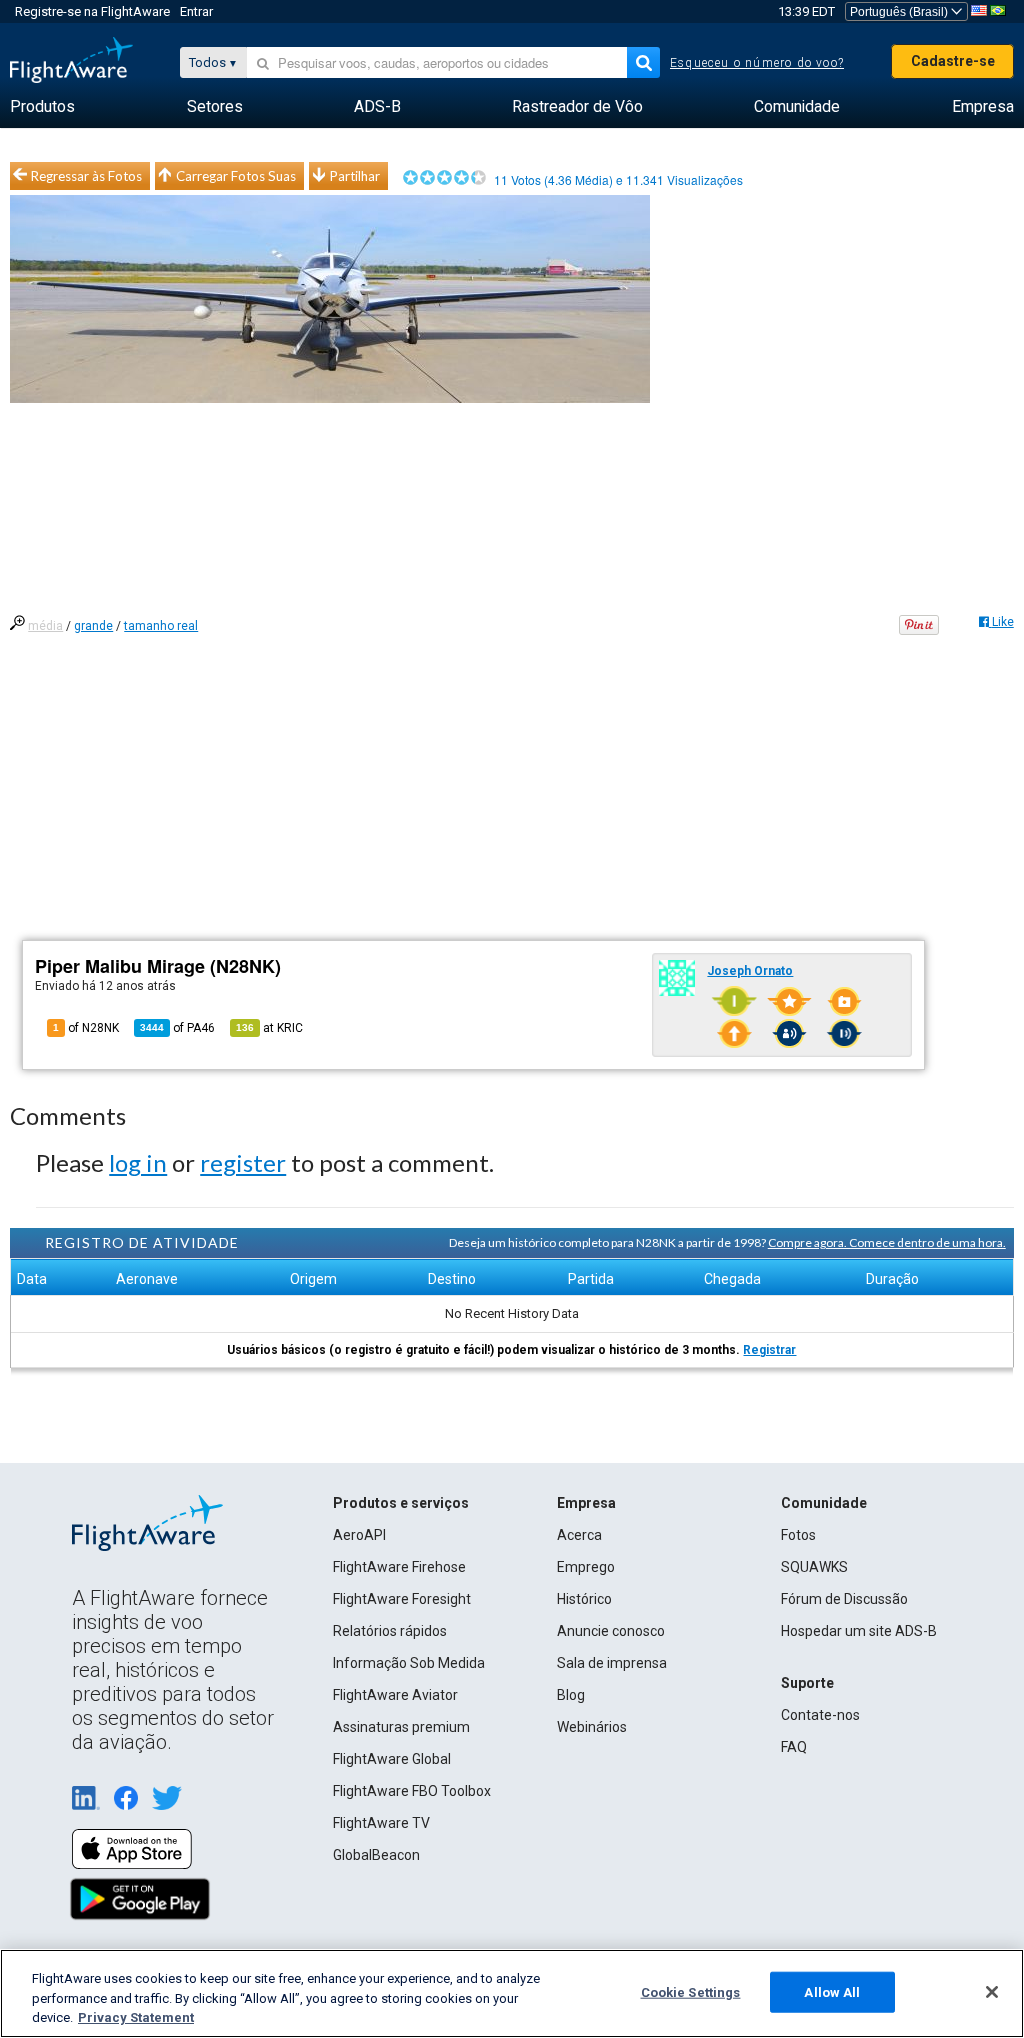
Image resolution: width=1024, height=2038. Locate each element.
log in (138, 1162)
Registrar (769, 1350)
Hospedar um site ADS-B (859, 1631)
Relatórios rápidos (390, 1631)
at (269, 1028)
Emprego (586, 1567)
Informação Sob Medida (409, 1663)
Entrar (196, 11)
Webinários (592, 1727)
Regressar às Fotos (86, 176)
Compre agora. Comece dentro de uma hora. (887, 1242)
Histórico (584, 1599)
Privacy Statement (136, 2017)
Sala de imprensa (612, 1663)
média (45, 626)
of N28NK (86, 1028)
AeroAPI (359, 1535)
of (177, 1028)
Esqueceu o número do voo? (757, 63)
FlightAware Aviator (395, 1695)
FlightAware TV (381, 1823)
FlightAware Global (392, 1759)
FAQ (794, 1747)
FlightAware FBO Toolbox (412, 1791)
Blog (571, 1695)
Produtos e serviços (401, 1503)
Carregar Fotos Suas (236, 176)
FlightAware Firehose (399, 1567)
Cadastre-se (953, 61)
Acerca (579, 1535)
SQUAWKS (814, 1567)
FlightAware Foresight (402, 1599)
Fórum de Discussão (844, 1599)
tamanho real (161, 626)
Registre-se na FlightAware (92, 11)
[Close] (992, 1992)
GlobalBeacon (376, 1855)
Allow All (832, 1991)
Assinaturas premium (401, 1727)
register (243, 1162)
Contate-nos (820, 1715)
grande (93, 626)
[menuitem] (42, 107)
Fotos (798, 1535)
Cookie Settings (691, 1991)
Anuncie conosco (611, 1631)
